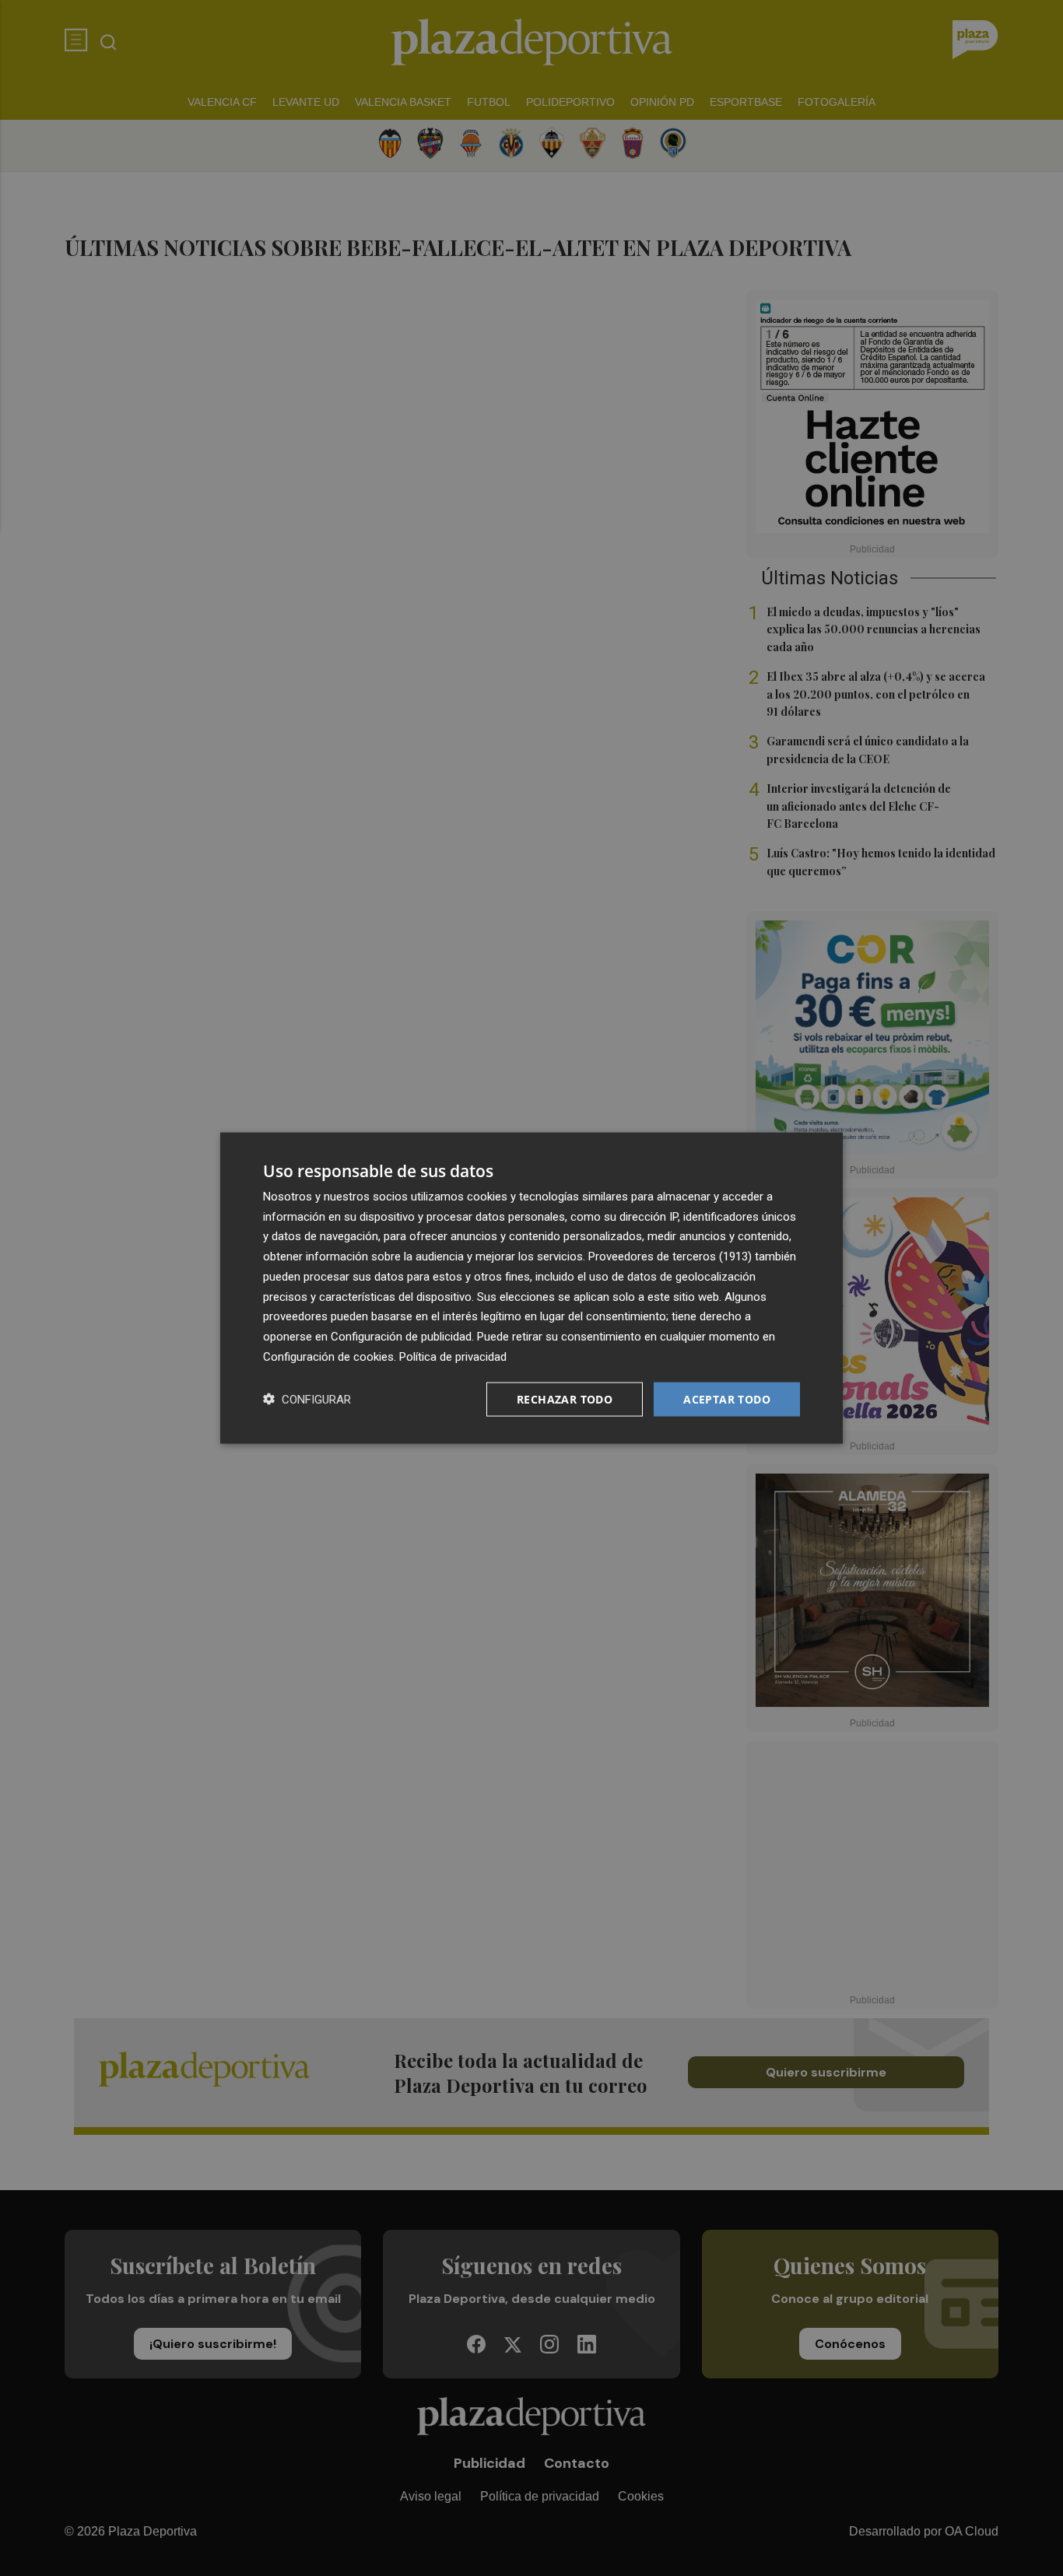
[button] (307, 1399)
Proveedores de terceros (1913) (670, 1256)
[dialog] (531, 1288)
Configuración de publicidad (401, 1337)
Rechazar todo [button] (565, 1398)
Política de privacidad (453, 1356)
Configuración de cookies (328, 1356)
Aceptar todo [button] (727, 1398)
